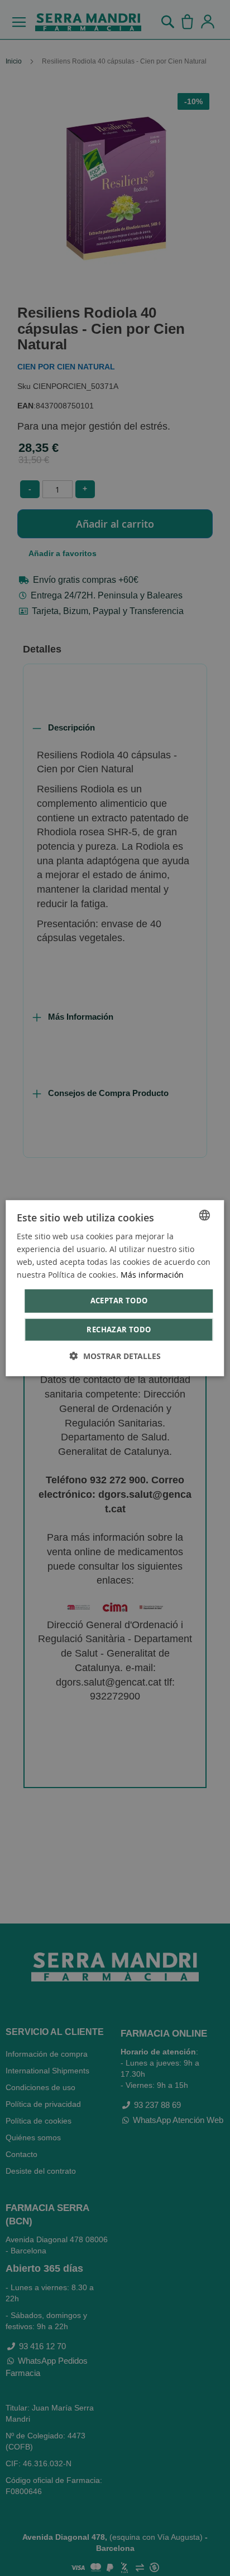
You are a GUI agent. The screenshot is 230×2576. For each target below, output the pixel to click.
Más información (152, 1275)
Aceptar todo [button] (119, 1301)
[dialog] (115, 1288)
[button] (115, 1356)
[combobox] (205, 1215)
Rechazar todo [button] (119, 1330)
